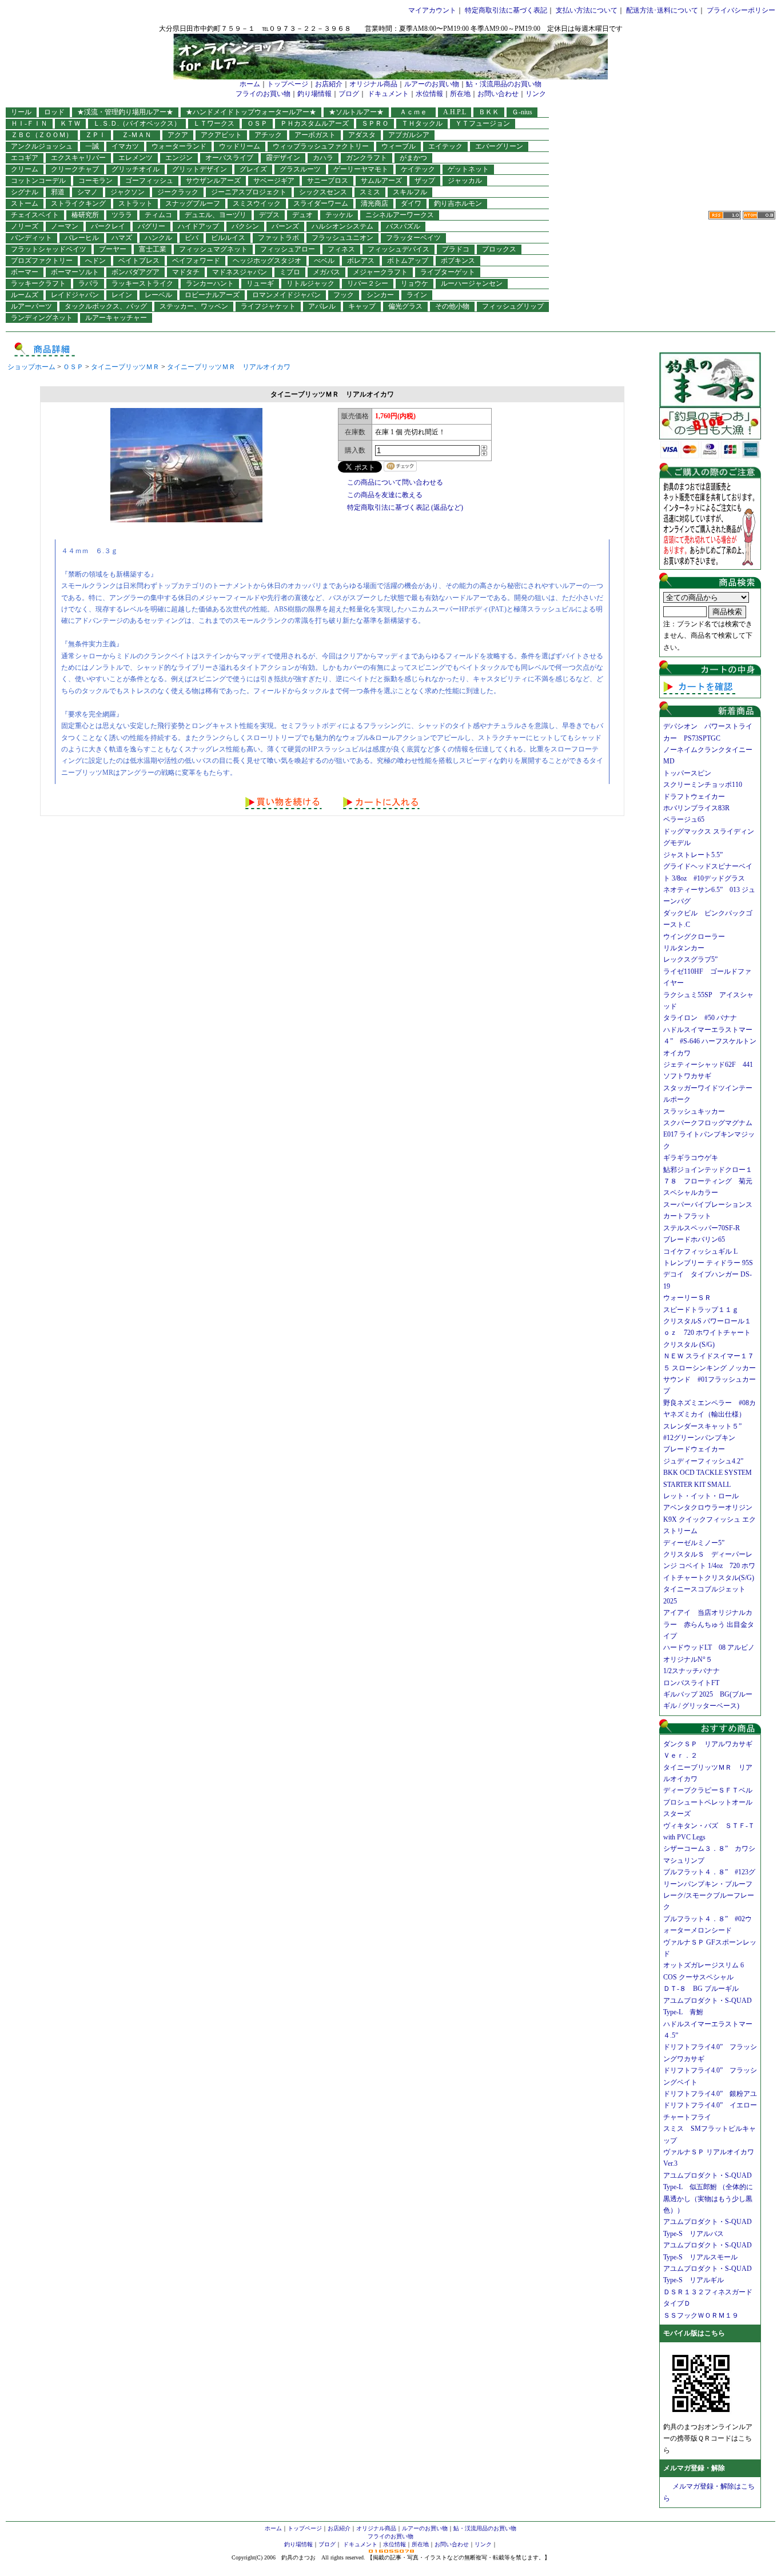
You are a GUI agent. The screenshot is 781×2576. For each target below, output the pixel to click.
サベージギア (274, 181)
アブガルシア (409, 135)
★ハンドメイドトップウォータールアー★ (251, 112)
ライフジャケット (268, 306)
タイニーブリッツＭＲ (125, 367)
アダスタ (362, 135)
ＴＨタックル (422, 123)
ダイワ (411, 203)
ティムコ (158, 215)
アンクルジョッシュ (42, 146)
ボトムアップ (408, 261)
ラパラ (89, 283)
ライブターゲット (448, 272)
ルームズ (25, 295)
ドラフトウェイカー (694, 797)
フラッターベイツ (413, 238)
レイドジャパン (75, 295)
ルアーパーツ (31, 306)
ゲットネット (468, 169)
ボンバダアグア (136, 272)
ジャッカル (465, 181)
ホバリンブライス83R (696, 808)
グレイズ (253, 169)
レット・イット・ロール (701, 1496)
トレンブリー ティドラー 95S (708, 1263)
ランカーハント (210, 283)
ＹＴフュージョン (483, 123)
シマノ (87, 192)
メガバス (326, 272)
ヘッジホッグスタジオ (267, 261)
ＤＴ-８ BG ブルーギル (701, 1989)
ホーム (250, 84)
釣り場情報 (314, 94)
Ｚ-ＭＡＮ (140, 135)
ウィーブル (399, 146)
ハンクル (158, 238)
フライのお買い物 (263, 94)
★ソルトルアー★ (356, 112)
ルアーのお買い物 (432, 84)
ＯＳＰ (257, 123)
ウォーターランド (179, 146)
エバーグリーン (499, 146)
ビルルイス (228, 238)
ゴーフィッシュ (149, 181)
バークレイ (108, 226)
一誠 (92, 146)
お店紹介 (329, 84)
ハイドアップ (198, 226)
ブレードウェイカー (694, 1449)
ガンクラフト (366, 158)
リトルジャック (310, 283)
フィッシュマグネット (213, 249)
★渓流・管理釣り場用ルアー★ (125, 112)
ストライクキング (78, 203)
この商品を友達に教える (385, 495)
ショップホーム (31, 367)
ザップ (425, 181)
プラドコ (456, 249)
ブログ (349, 94)
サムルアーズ (381, 181)
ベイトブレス (139, 261)
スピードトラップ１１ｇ (704, 1310)
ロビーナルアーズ (212, 295)
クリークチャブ (75, 169)
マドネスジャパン (240, 272)
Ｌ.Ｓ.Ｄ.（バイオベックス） (137, 123)
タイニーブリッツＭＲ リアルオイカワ (229, 367)
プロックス (499, 249)
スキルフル (410, 192)
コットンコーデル (38, 181)
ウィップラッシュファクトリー (321, 146)
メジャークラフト (380, 272)
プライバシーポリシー (741, 10)
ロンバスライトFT (691, 1683)
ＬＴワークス (214, 123)
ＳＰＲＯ (375, 123)
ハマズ (122, 238)
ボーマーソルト (75, 272)
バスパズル (403, 226)
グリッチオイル (136, 169)
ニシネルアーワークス (400, 215)
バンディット (31, 238)
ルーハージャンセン (472, 283)
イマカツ (125, 146)
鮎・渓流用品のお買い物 (504, 84)
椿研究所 (85, 215)
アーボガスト (315, 135)
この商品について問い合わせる (395, 482)
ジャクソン (127, 192)
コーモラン (95, 181)
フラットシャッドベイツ (49, 249)
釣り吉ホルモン (458, 203)
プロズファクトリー (42, 261)
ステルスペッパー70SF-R (702, 1228)
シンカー (380, 295)
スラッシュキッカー (694, 1111)
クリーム (25, 169)
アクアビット (221, 135)
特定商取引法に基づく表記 (506, 10)
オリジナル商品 (373, 84)
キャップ (362, 306)
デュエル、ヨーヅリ (216, 215)
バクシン (245, 226)
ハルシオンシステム (342, 226)
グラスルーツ (300, 169)
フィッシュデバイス (399, 249)
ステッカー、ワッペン (194, 306)
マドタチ (186, 272)
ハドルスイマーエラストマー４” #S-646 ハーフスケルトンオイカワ (710, 1041)
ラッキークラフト (38, 283)
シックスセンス (323, 192)
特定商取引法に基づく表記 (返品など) (405, 507)
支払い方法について (587, 10)
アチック (268, 135)
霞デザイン (283, 158)
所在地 (460, 94)
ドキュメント (388, 94)
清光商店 (374, 203)
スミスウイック (257, 203)
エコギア (25, 158)
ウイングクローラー (694, 937)
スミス (370, 192)
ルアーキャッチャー (116, 318)
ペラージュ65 (684, 819)
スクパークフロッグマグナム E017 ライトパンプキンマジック (711, 1135)
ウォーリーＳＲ (691, 1298)
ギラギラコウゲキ (694, 1158)
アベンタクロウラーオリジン (711, 1507)
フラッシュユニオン (342, 238)
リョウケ (415, 283)
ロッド (54, 112)
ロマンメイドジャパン (286, 295)
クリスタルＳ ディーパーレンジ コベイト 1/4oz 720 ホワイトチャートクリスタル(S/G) (709, 1566)
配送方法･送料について (662, 10)
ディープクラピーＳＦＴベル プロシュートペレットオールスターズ (711, 1802)
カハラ (323, 158)
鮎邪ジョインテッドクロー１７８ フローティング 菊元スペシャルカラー (708, 1181)
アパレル (322, 306)
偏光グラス (405, 306)
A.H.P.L (455, 112)
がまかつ (413, 158)
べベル (324, 261)
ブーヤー (113, 249)
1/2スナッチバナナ (692, 1671)
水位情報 (429, 94)
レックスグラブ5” (694, 959)
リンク (536, 94)
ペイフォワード (196, 261)
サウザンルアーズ (213, 181)
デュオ (302, 215)
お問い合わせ (498, 94)
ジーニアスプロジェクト (249, 192)
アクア (178, 135)
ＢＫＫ (489, 112)
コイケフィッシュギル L (700, 1251)
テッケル (339, 215)
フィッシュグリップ (513, 306)
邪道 (58, 192)
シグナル (25, 192)
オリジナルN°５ (688, 1659)
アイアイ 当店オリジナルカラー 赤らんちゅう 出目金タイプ (709, 1624)
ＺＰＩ (95, 135)
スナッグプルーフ (193, 203)
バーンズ (285, 226)
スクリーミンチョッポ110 (703, 785)
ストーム (25, 203)
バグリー (152, 226)
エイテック (445, 146)
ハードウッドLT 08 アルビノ (709, 1647)
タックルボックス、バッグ (106, 306)
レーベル (158, 295)
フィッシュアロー (288, 249)
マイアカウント (432, 10)
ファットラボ (278, 238)
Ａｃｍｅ (417, 112)
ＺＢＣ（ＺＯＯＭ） (42, 135)
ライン (417, 295)
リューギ (260, 283)
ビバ (192, 238)
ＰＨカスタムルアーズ (314, 123)
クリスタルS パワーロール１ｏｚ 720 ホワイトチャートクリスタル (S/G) (707, 1333)
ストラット (136, 203)
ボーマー (25, 272)
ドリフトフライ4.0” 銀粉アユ (710, 2094)
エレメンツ (136, 158)
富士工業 (153, 249)
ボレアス (361, 261)
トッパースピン (687, 773)
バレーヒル (82, 238)
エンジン (179, 158)
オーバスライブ (229, 158)
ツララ (122, 215)
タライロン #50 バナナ (700, 1018)
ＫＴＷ (70, 123)
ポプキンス (458, 261)
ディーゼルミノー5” (697, 1543)
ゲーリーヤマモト (361, 169)
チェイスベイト (35, 215)
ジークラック (178, 192)
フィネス (341, 249)
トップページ (288, 84)
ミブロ (290, 272)
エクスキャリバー (78, 158)
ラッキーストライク (142, 283)
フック (344, 295)
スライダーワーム (321, 203)
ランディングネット (42, 318)
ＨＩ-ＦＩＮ (29, 123)
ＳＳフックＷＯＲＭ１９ (701, 2315)
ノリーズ (25, 226)
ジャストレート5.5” (693, 855)
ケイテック (418, 169)
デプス (269, 215)
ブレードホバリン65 (694, 1239)
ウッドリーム (240, 146)
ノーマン (65, 226)
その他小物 (452, 306)
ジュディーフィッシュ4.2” (703, 1461)
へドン (95, 261)
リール (21, 112)
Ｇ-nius (522, 112)
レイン (122, 295)
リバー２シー (368, 283)
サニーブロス (328, 181)
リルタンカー (684, 948)
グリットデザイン (200, 169)
